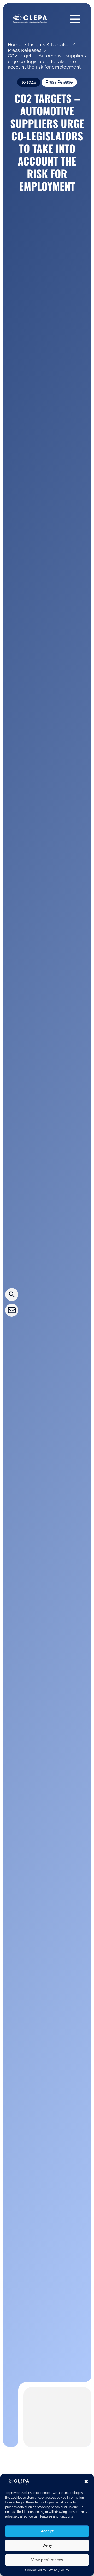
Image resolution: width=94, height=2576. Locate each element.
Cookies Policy (36, 2570)
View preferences (47, 2560)
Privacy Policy (59, 2570)
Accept (47, 2531)
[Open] (75, 19)
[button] (86, 2481)
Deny (47, 2545)
